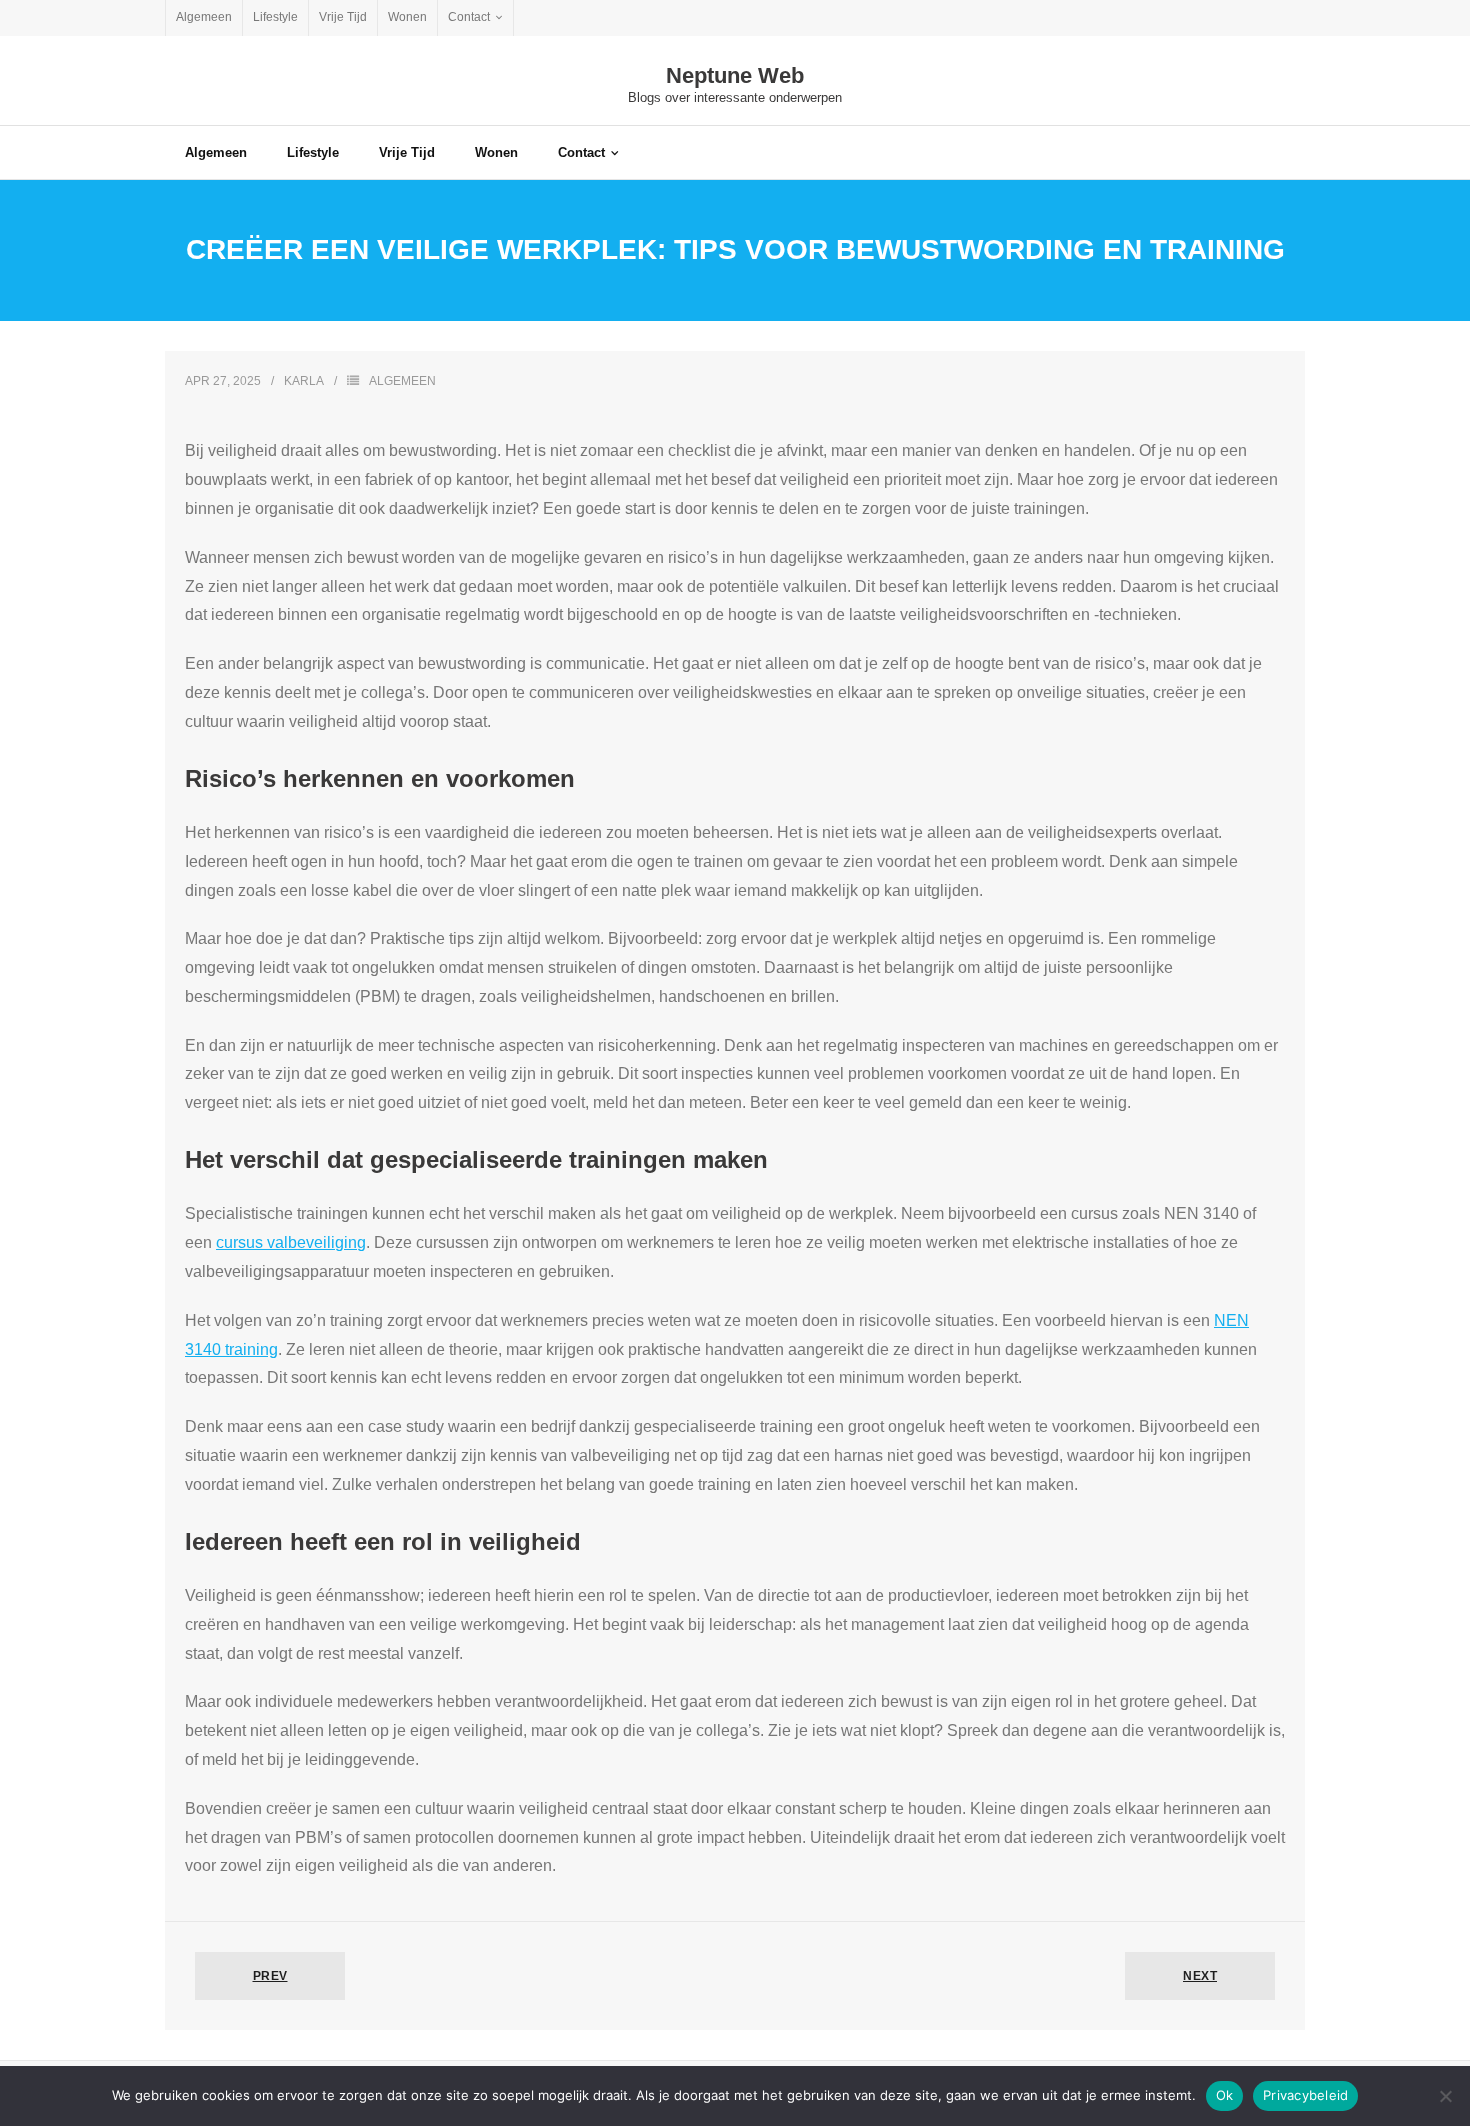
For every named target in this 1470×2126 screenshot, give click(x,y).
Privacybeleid (1305, 2095)
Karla (304, 381)
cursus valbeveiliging (291, 1242)
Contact (469, 17)
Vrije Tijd (343, 17)
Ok (1225, 2095)
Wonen (407, 17)
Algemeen (204, 17)
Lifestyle (275, 17)
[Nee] (1445, 2096)
